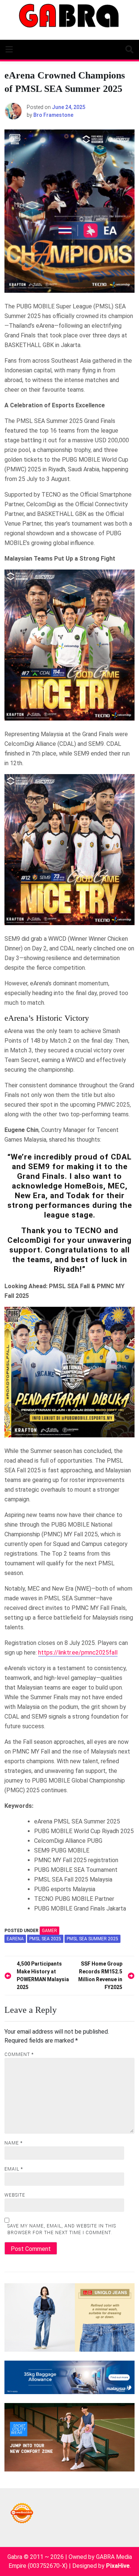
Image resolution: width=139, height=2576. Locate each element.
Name (14, 2143)
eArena (15, 1939)
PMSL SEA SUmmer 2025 (92, 1939)
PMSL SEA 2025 (45, 1939)
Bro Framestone (53, 115)
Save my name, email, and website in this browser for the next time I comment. (62, 2229)
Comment (19, 2054)
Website (15, 2195)
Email (14, 2169)
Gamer (49, 1931)
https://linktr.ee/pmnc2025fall (78, 1653)
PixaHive (118, 2566)
